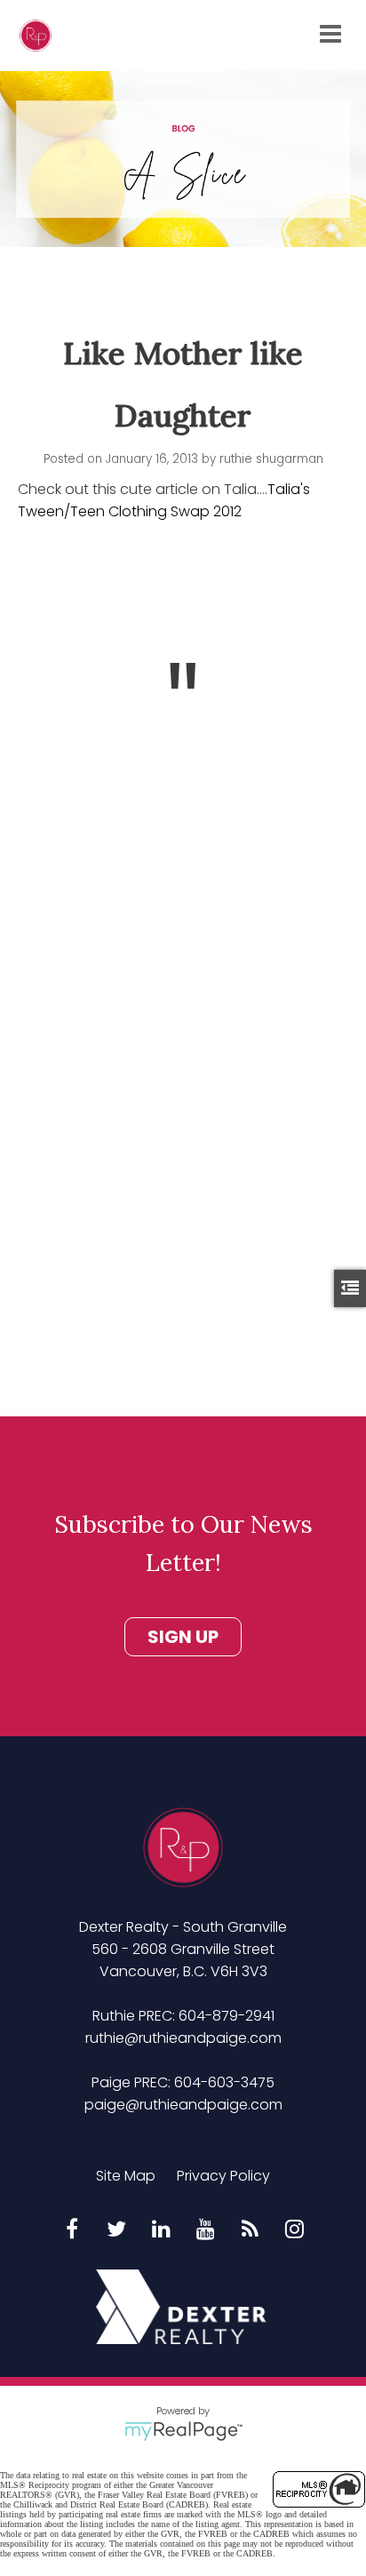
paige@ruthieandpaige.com (183, 2105)
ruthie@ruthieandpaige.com (183, 2038)
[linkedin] (161, 2230)
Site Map (126, 2176)
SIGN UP (183, 1637)
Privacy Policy (223, 2176)
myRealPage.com (183, 2431)
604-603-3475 (224, 2082)
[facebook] (72, 2230)
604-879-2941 (227, 2016)
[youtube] (205, 2230)
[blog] (250, 2230)
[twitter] (116, 2230)
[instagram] (294, 2230)
